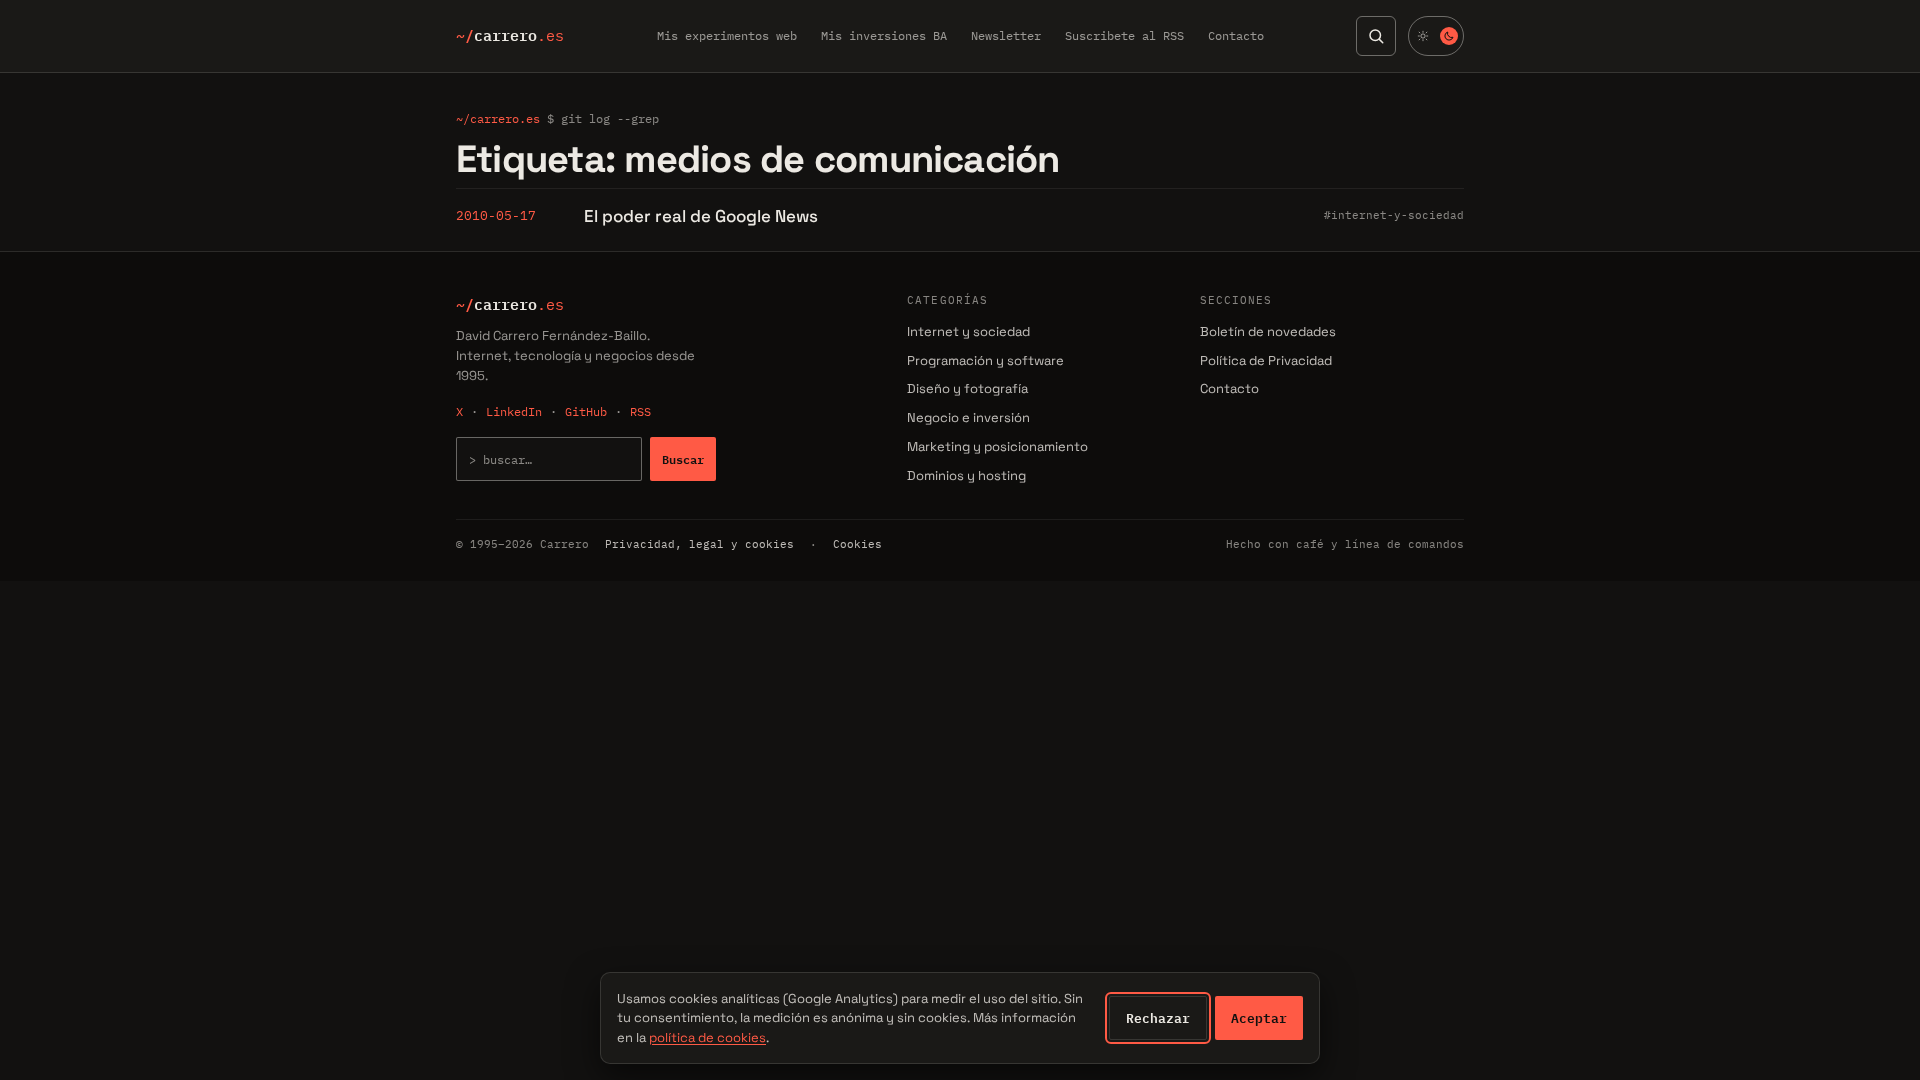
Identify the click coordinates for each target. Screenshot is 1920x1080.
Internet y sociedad (968, 331)
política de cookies (707, 1037)
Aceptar (1259, 1018)
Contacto (1236, 35)
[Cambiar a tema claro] (1436, 36)
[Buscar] (1376, 36)
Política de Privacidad (1266, 360)
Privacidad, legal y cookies (699, 544)
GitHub (586, 411)
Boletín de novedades (1268, 331)
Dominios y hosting (966, 475)
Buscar (683, 459)
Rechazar (1158, 1018)
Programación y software (985, 360)
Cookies (857, 544)
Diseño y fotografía (967, 388)
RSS (640, 411)
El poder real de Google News (701, 216)
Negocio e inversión (968, 417)
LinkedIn (514, 411)
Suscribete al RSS (1124, 35)
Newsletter (1006, 35)
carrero (510, 36)
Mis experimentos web (727, 35)
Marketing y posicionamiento (997, 446)
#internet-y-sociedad (1394, 215)
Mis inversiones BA (884, 35)
